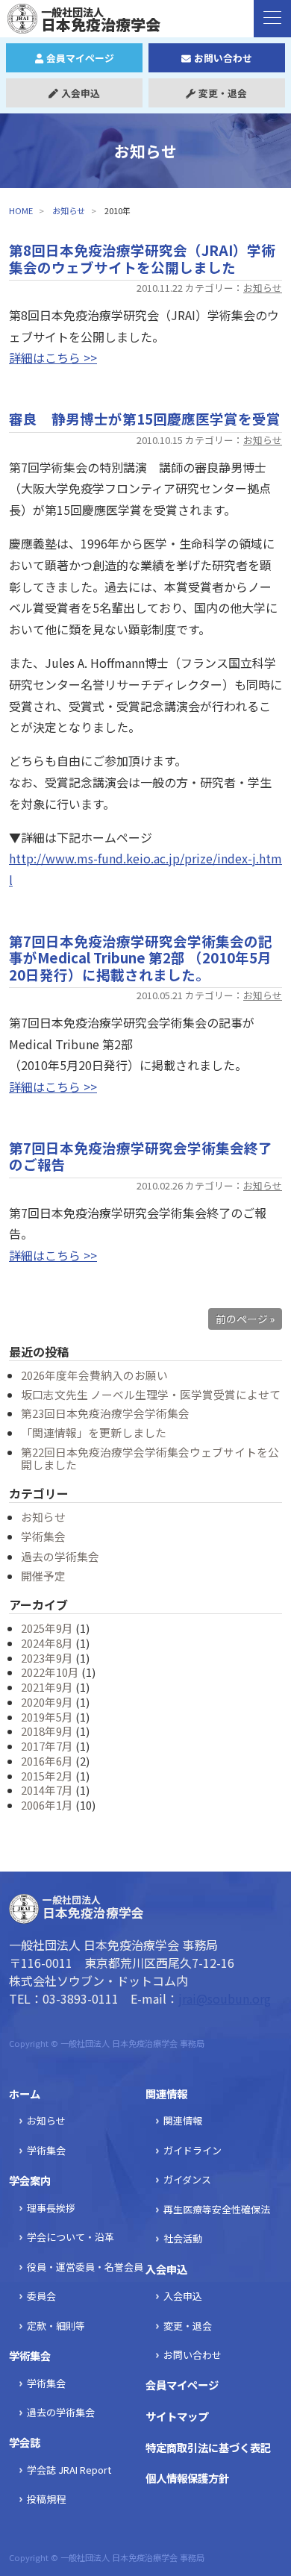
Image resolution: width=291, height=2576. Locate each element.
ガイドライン (193, 2150)
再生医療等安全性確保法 (217, 2209)
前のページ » (245, 1319)
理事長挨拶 (51, 2208)
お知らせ (69, 210)
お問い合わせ (223, 58)
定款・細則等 (56, 2326)
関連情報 (166, 2094)
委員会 (41, 2296)
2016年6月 (47, 1761)
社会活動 (183, 2238)
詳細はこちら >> (53, 357)
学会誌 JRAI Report (69, 2470)
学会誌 (25, 2442)
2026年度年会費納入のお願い (94, 1375)
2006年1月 (47, 1805)
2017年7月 (47, 1746)
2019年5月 (47, 1717)
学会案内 (30, 2180)
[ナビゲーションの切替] (272, 19)
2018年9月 (47, 1731)
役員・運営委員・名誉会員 (85, 2267)
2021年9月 (47, 1687)
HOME (21, 210)
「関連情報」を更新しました (94, 1432)
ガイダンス (187, 2179)
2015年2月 (47, 1776)
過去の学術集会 (60, 1556)
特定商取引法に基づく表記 (208, 2447)
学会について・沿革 (71, 2237)
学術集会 (43, 1536)
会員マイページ (80, 58)
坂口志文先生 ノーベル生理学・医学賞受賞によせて (151, 1394)
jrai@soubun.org (225, 1998)
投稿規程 (46, 2499)
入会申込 (81, 93)
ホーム (25, 2094)
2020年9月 (47, 1702)
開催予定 (43, 1576)
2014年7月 (47, 1790)
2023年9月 (47, 1658)
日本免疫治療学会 (91, 19)
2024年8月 (47, 1643)
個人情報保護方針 (187, 2478)
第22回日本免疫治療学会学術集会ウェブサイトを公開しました (150, 1459)
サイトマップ (177, 2416)
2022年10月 (50, 1672)
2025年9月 (47, 1628)
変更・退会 (223, 93)
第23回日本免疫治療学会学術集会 (105, 1413)
